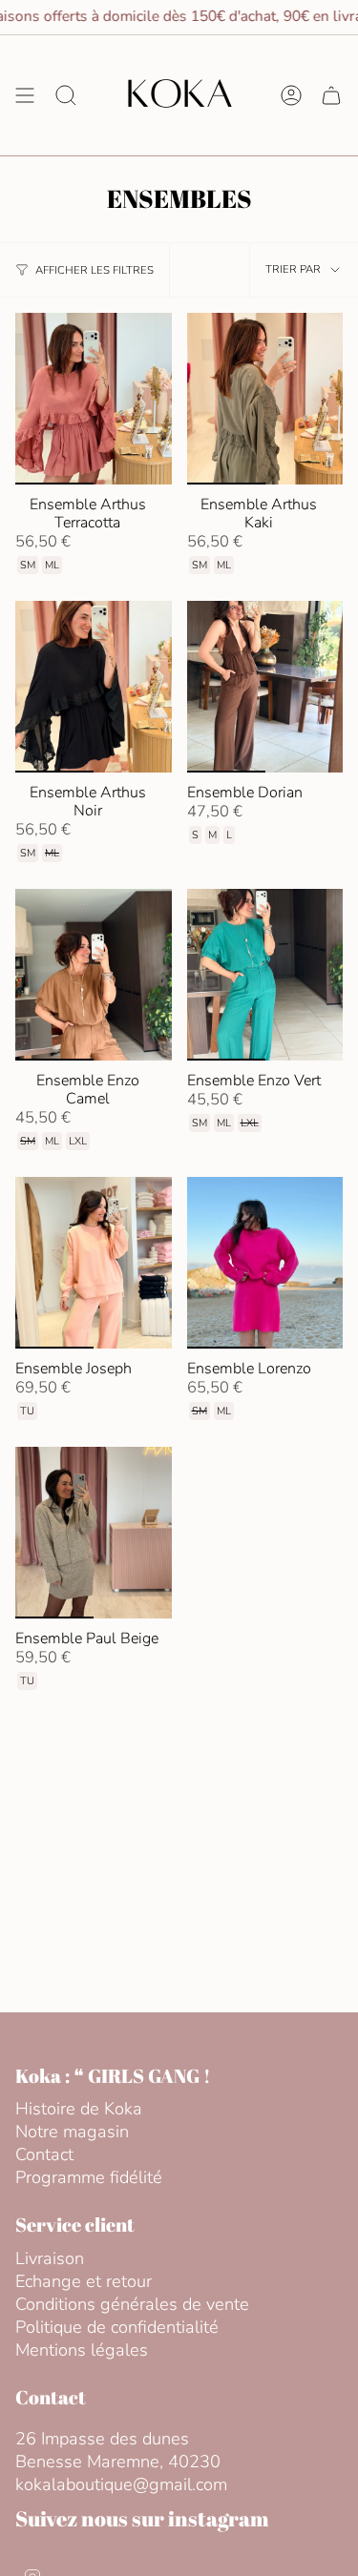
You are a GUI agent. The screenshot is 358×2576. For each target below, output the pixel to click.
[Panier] (331, 95)
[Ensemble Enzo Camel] (94, 975)
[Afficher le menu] (25, 95)
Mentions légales (82, 2350)
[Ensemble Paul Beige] (94, 1533)
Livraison (50, 2258)
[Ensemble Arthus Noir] (94, 687)
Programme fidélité (89, 2177)
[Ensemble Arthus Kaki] (265, 399)
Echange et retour (84, 2281)
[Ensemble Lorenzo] (265, 1263)
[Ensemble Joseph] (94, 1263)
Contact (44, 2154)
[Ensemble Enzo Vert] (265, 975)
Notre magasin (72, 2132)
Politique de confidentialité (117, 2327)
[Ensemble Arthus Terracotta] (94, 399)
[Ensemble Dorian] (265, 687)
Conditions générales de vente (132, 2304)
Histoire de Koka (79, 2109)
